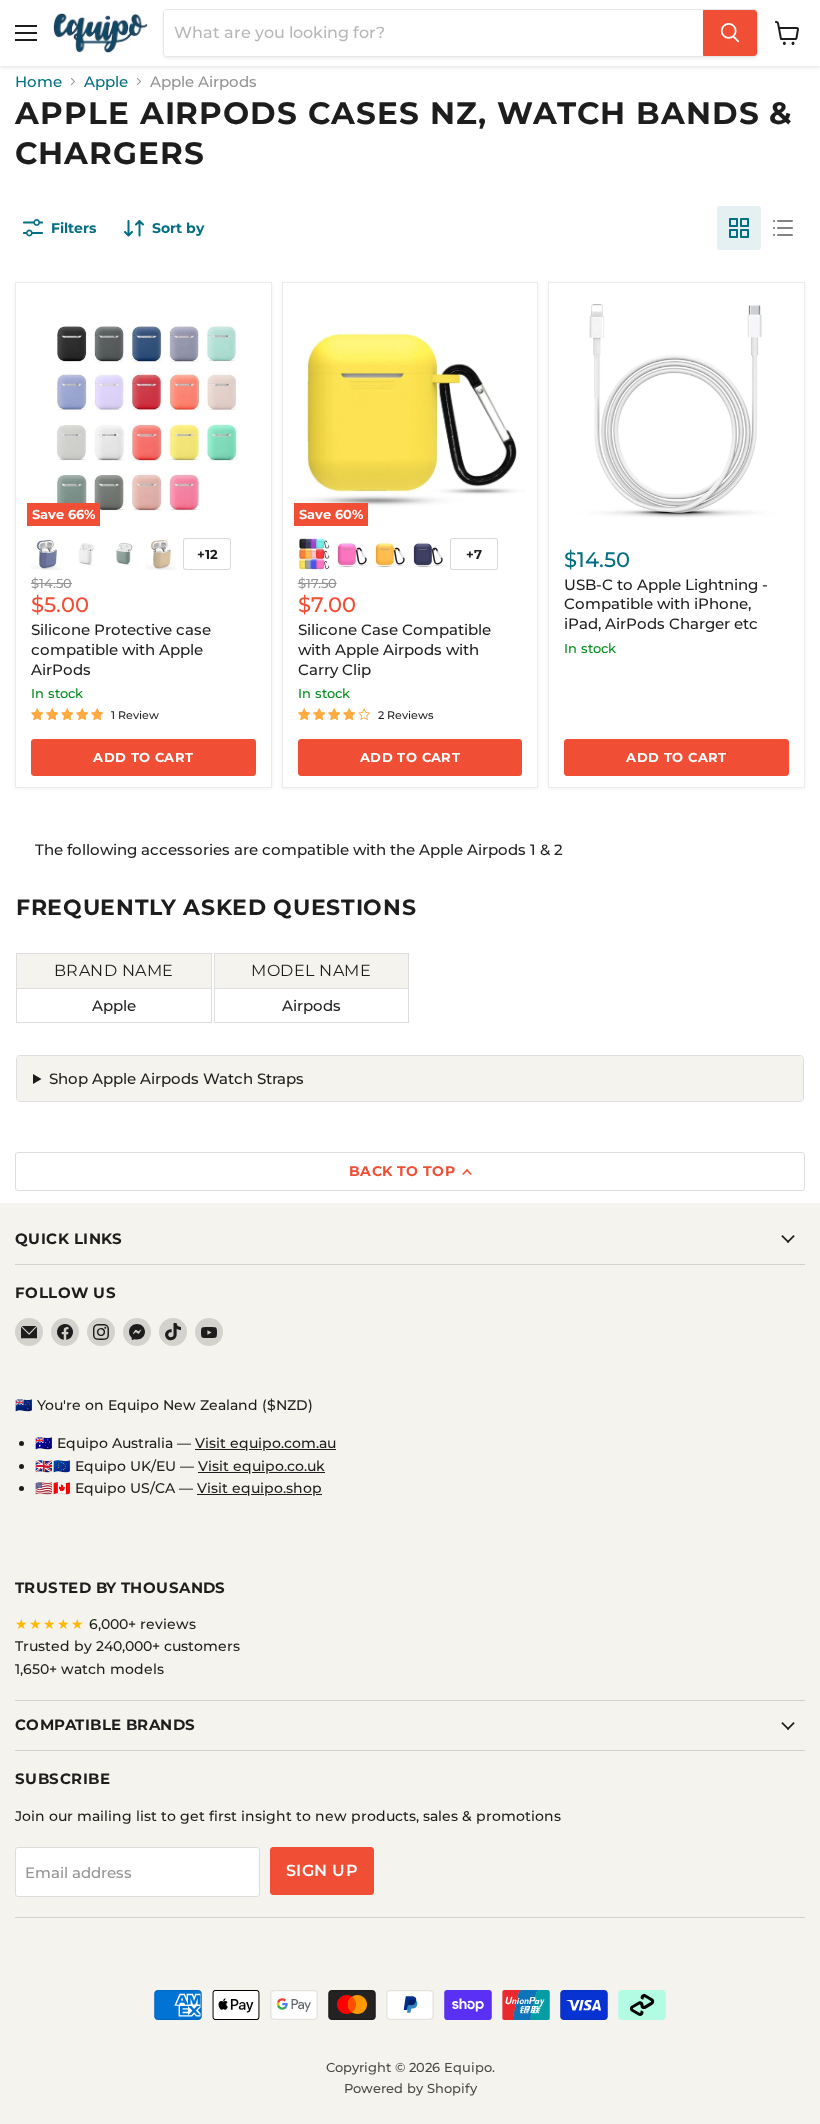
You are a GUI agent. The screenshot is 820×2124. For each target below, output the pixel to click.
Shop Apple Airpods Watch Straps (176, 1078)
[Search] (730, 33)
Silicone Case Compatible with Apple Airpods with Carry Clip (394, 649)
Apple (106, 81)
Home (38, 81)
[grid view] (739, 228)
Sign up (322, 1870)
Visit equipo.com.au (265, 1443)
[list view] (783, 228)
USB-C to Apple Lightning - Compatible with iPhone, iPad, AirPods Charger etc (666, 604)
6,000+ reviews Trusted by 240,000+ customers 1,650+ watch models (127, 1646)
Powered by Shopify (410, 2088)
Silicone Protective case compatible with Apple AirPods (121, 649)
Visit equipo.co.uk (261, 1466)
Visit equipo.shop (259, 1488)
